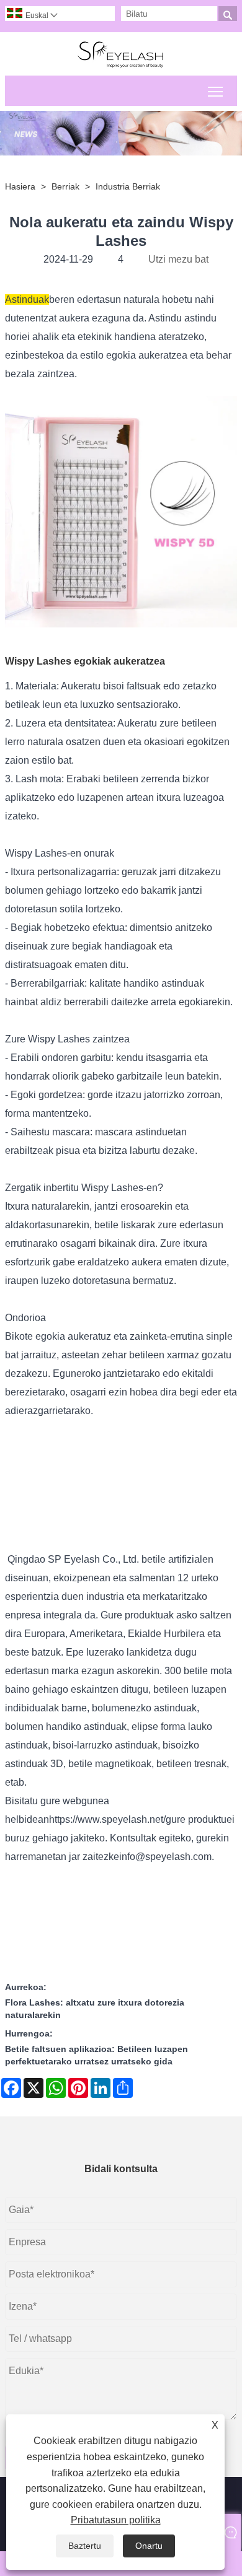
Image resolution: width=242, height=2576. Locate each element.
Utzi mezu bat (178, 259)
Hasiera (20, 186)
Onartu (149, 2546)
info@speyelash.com (165, 1857)
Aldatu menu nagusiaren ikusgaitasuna (216, 91)
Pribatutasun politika (116, 2520)
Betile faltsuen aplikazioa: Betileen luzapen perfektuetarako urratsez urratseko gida (96, 2055)
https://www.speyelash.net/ (107, 1819)
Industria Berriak (128, 186)
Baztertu (85, 2546)
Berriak (65, 186)
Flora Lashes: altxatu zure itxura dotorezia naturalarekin (95, 2009)
